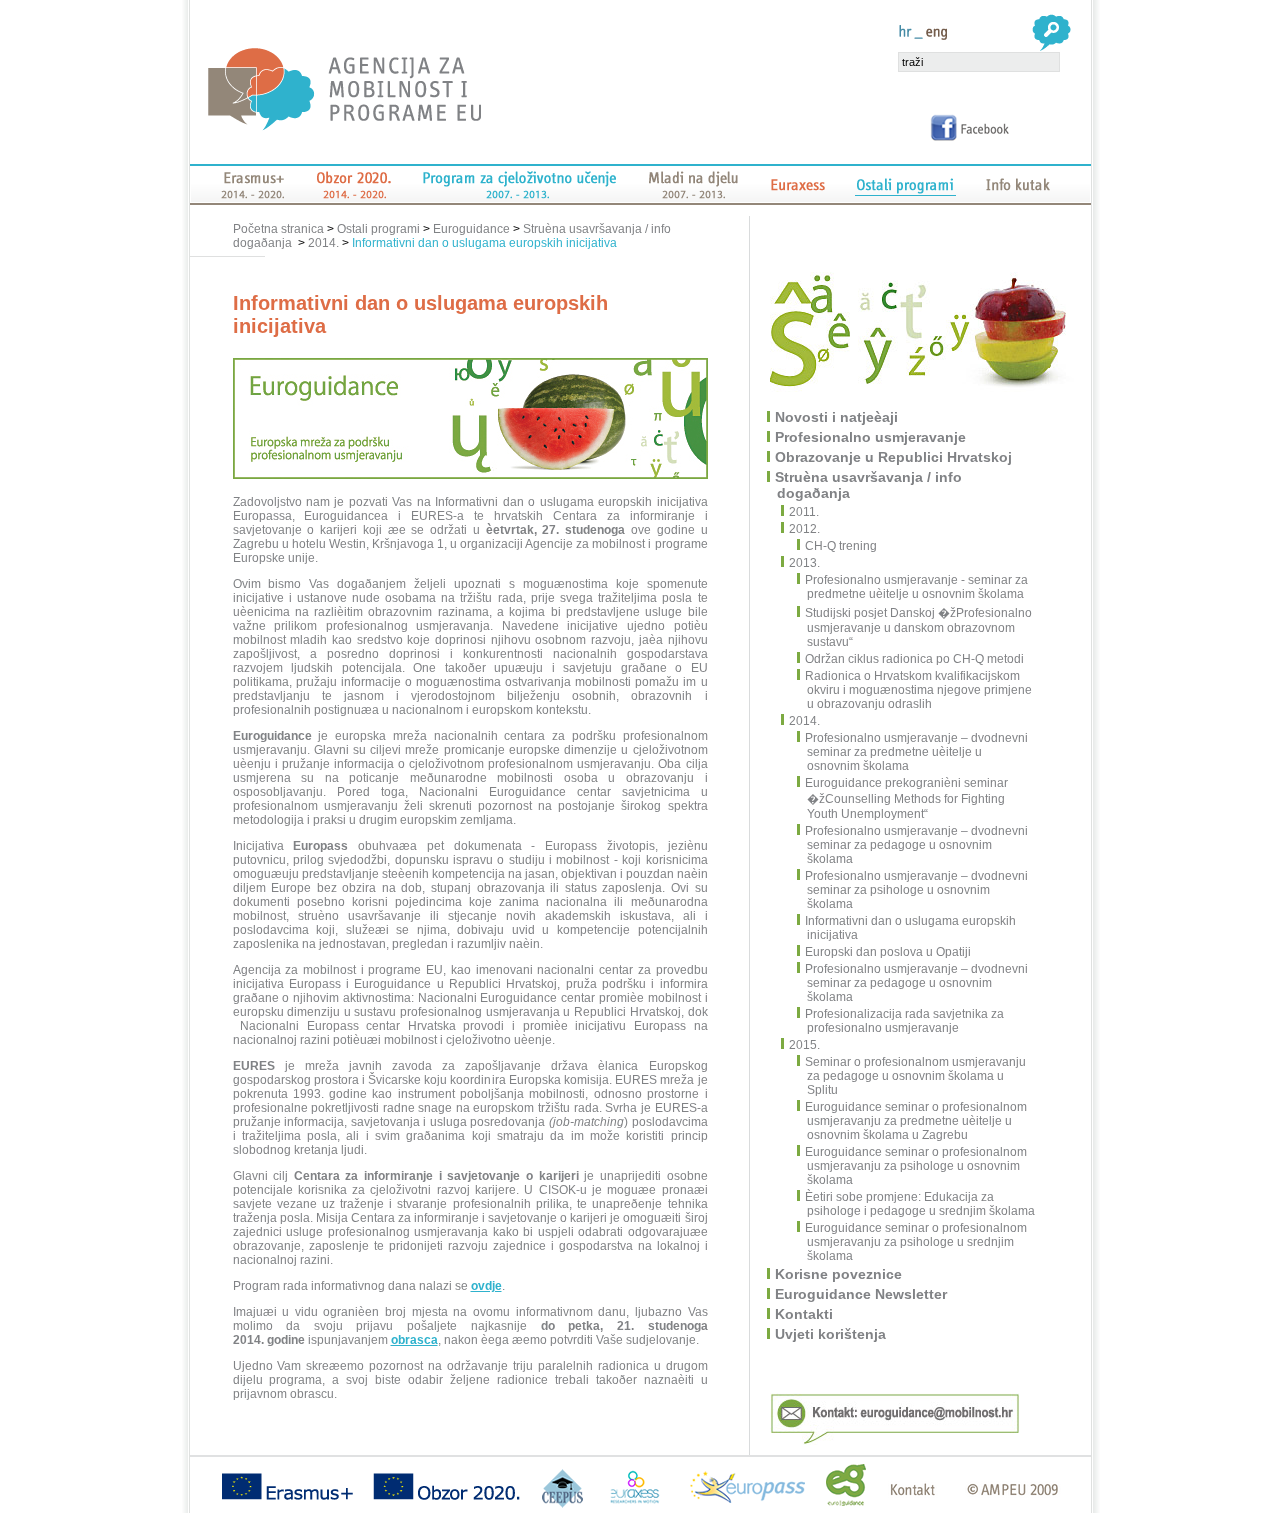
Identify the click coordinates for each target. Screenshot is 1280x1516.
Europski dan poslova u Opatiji (888, 952)
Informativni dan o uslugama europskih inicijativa (484, 243)
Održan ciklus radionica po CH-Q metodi (914, 659)
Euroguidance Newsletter (862, 1294)
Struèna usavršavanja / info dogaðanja (869, 485)
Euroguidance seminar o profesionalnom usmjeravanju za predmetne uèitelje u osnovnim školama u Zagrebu (916, 1121)
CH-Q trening (841, 546)
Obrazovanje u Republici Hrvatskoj (894, 457)
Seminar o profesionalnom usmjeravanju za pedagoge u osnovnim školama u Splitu (915, 1076)
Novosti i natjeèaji (837, 417)
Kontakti (805, 1314)
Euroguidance (471, 229)
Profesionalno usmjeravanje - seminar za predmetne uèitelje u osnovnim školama (916, 587)
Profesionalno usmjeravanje (871, 437)
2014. (323, 243)
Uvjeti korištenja (831, 1334)
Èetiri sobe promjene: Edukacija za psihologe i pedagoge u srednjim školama (920, 1204)
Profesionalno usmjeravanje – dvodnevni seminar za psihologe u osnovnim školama (916, 890)
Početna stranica (280, 229)
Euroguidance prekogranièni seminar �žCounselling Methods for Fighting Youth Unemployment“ (906, 798)
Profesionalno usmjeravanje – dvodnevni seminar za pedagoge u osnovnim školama (916, 845)
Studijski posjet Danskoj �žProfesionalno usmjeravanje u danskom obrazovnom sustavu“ (918, 627)
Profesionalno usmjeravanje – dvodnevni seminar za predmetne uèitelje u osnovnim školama (916, 752)
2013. (805, 563)
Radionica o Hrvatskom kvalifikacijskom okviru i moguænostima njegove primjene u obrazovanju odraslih (918, 690)
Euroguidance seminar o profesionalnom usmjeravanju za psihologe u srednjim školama (916, 1242)
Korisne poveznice (839, 1274)
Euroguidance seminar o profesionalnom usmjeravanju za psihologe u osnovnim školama (916, 1166)
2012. (805, 529)
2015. (805, 1045)
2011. (805, 512)
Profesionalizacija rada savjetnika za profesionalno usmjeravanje (904, 1021)
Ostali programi (378, 229)
